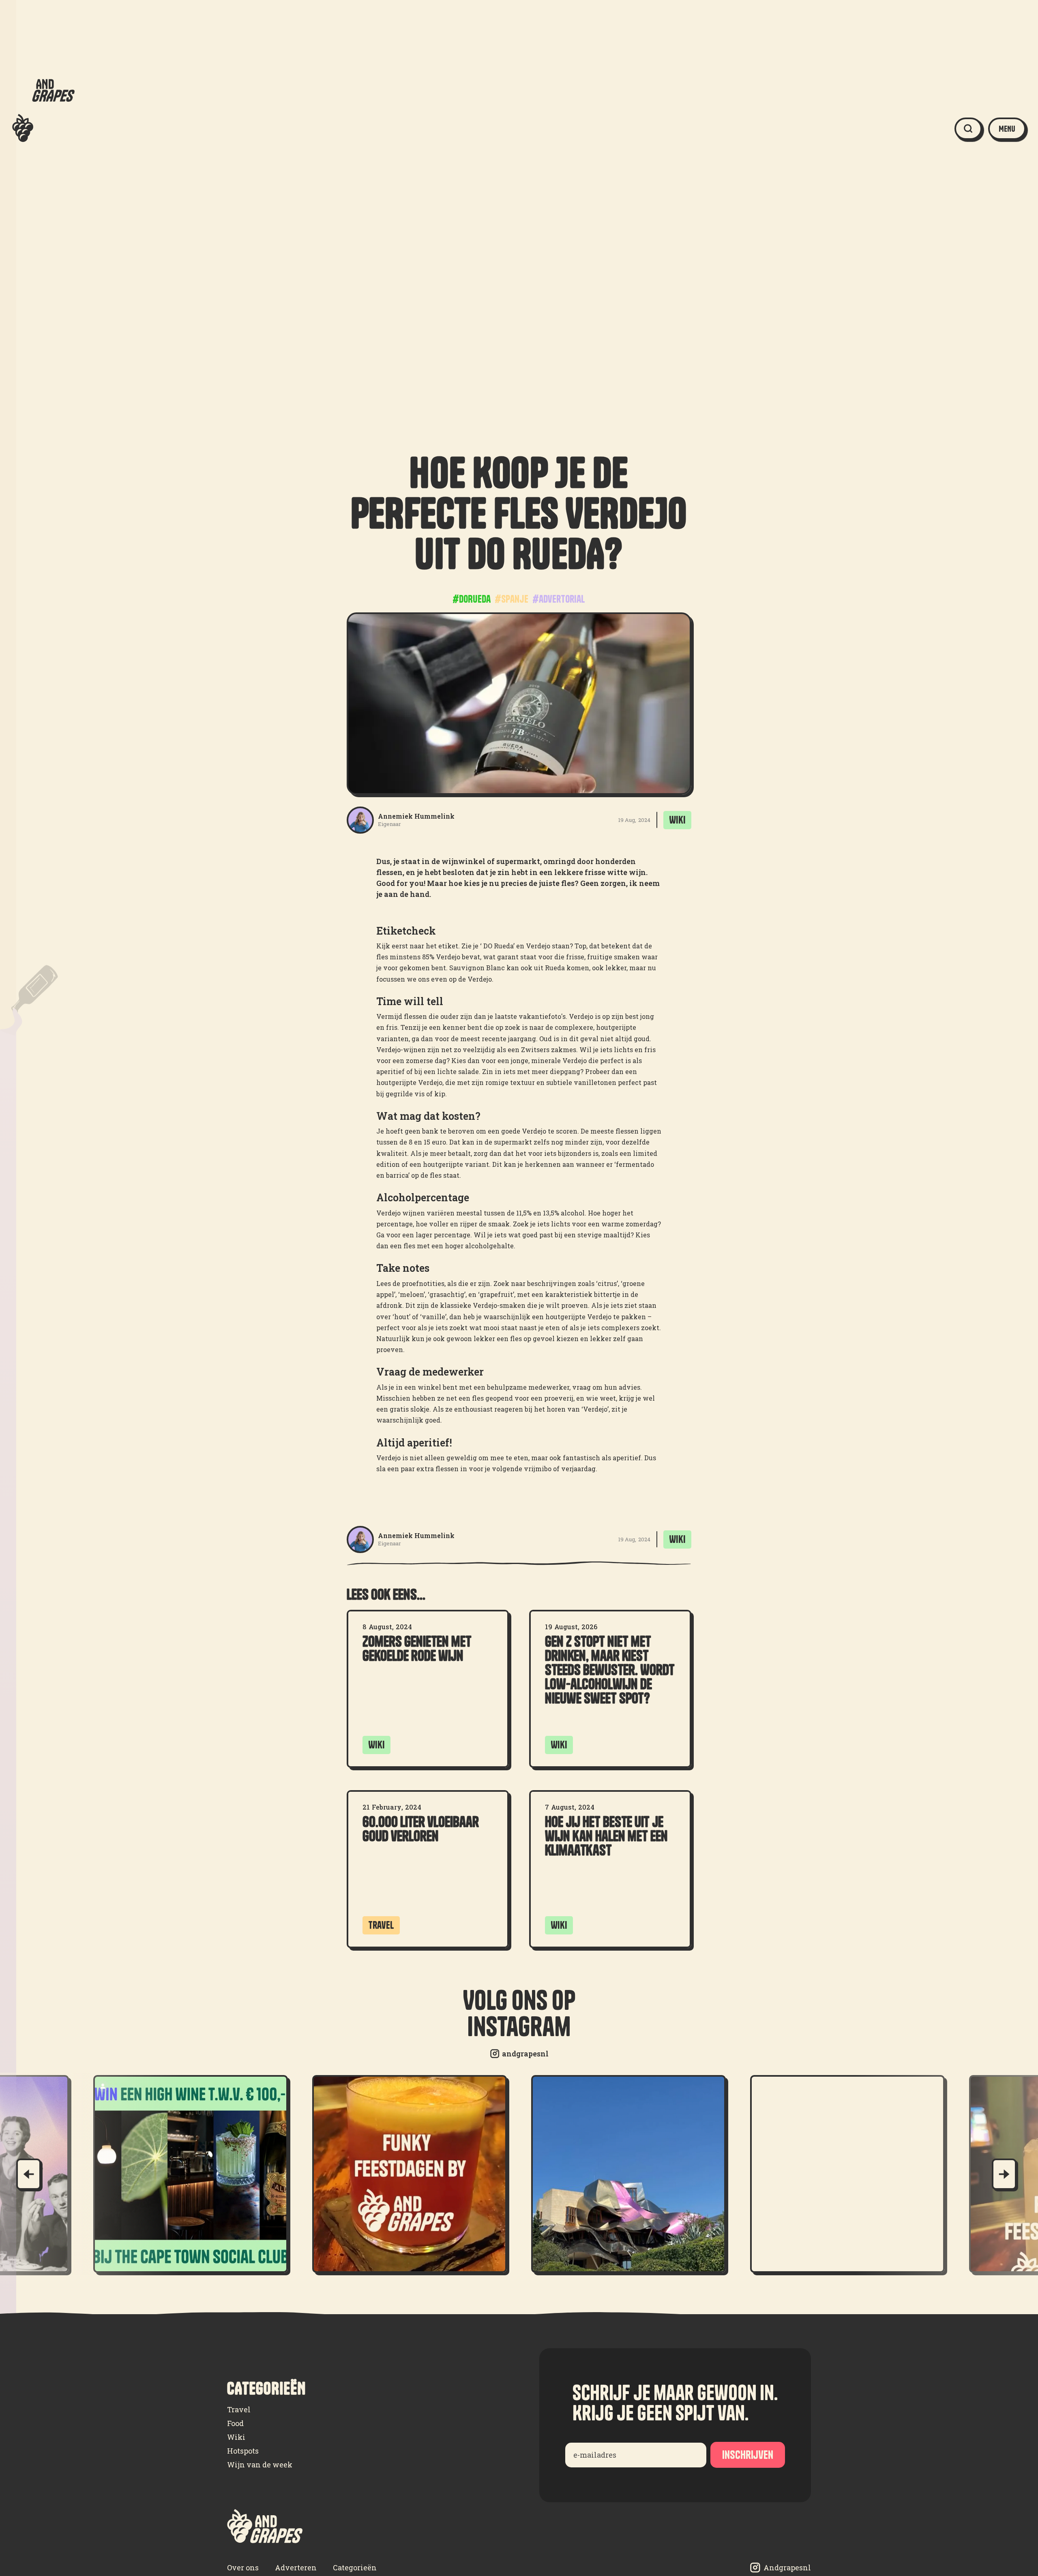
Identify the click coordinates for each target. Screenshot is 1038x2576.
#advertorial (559, 599)
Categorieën (355, 2567)
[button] (1007, 129)
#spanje (511, 599)
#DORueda (472, 599)
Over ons (243, 2567)
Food (235, 2423)
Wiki (236, 2437)
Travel (239, 2409)
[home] (43, 129)
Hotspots (243, 2451)
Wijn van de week (260, 2465)
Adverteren (296, 2567)
